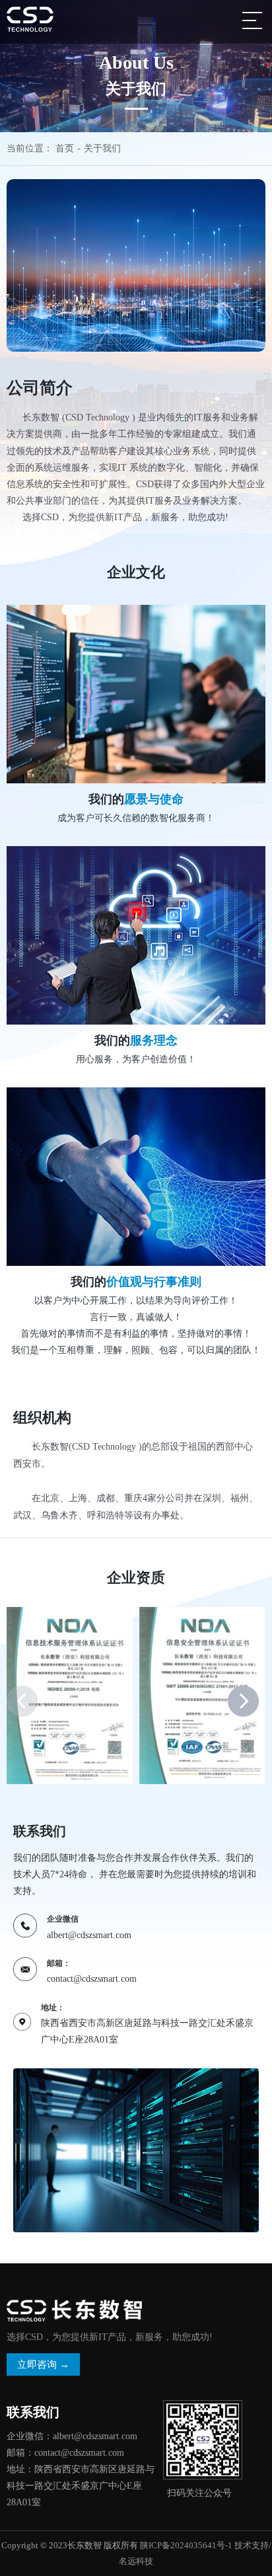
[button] (243, 1701)
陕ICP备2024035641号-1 (186, 2545)
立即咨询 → (43, 2364)
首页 (65, 148)
